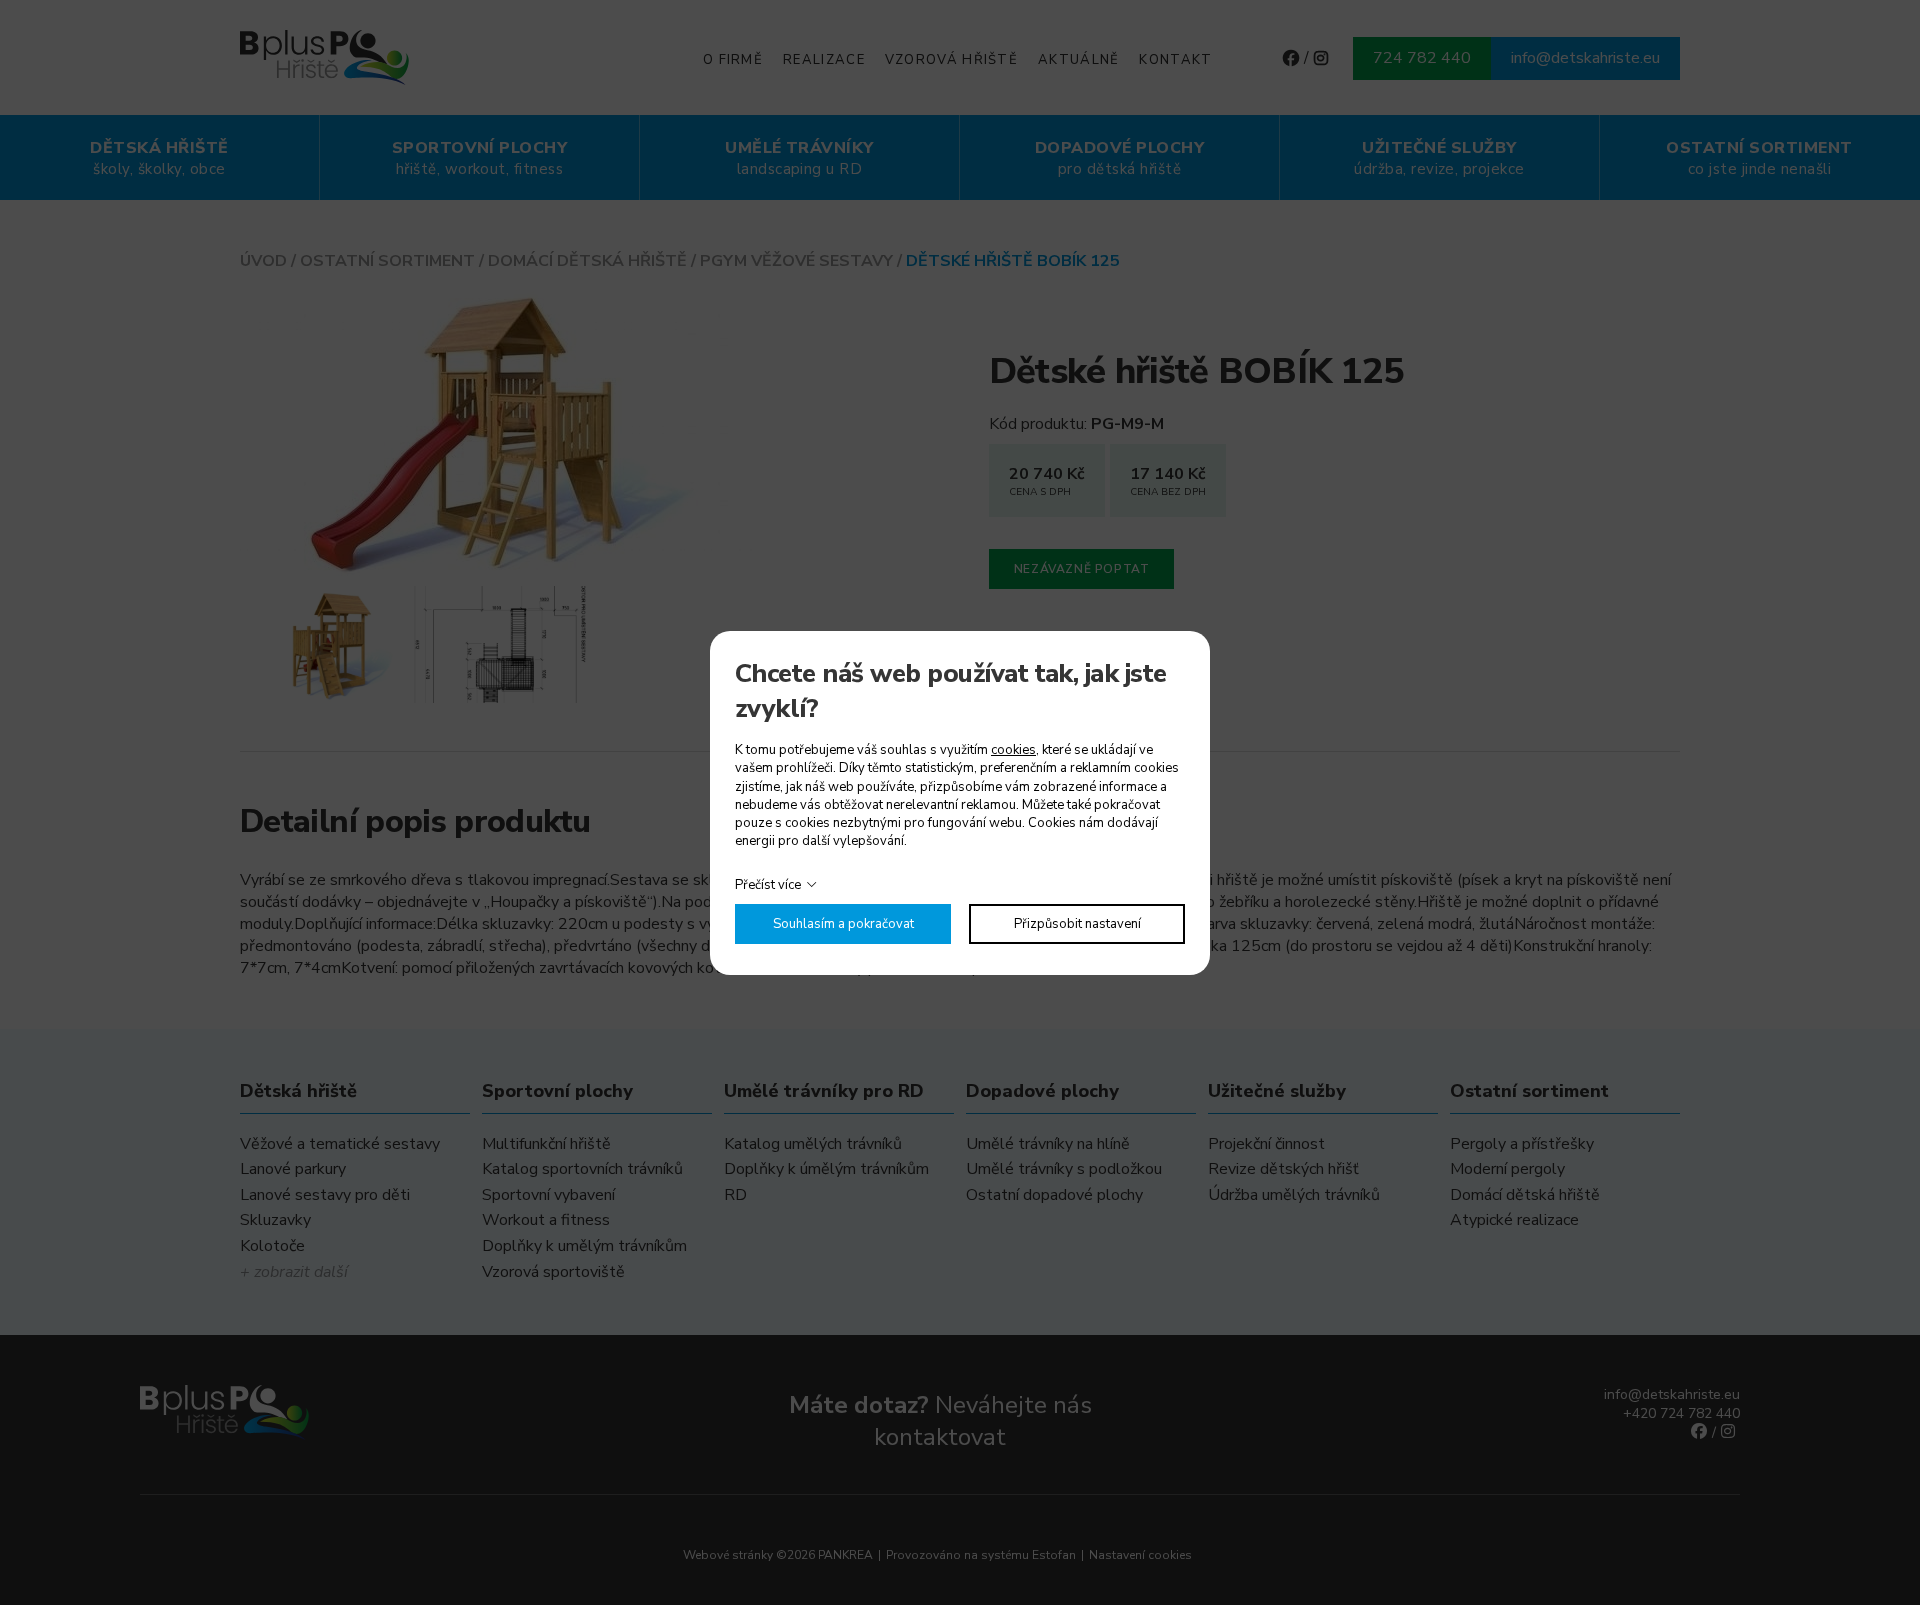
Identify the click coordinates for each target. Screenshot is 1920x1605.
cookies (1013, 750)
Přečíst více (768, 885)
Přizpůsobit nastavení (1077, 924)
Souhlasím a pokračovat (843, 924)
